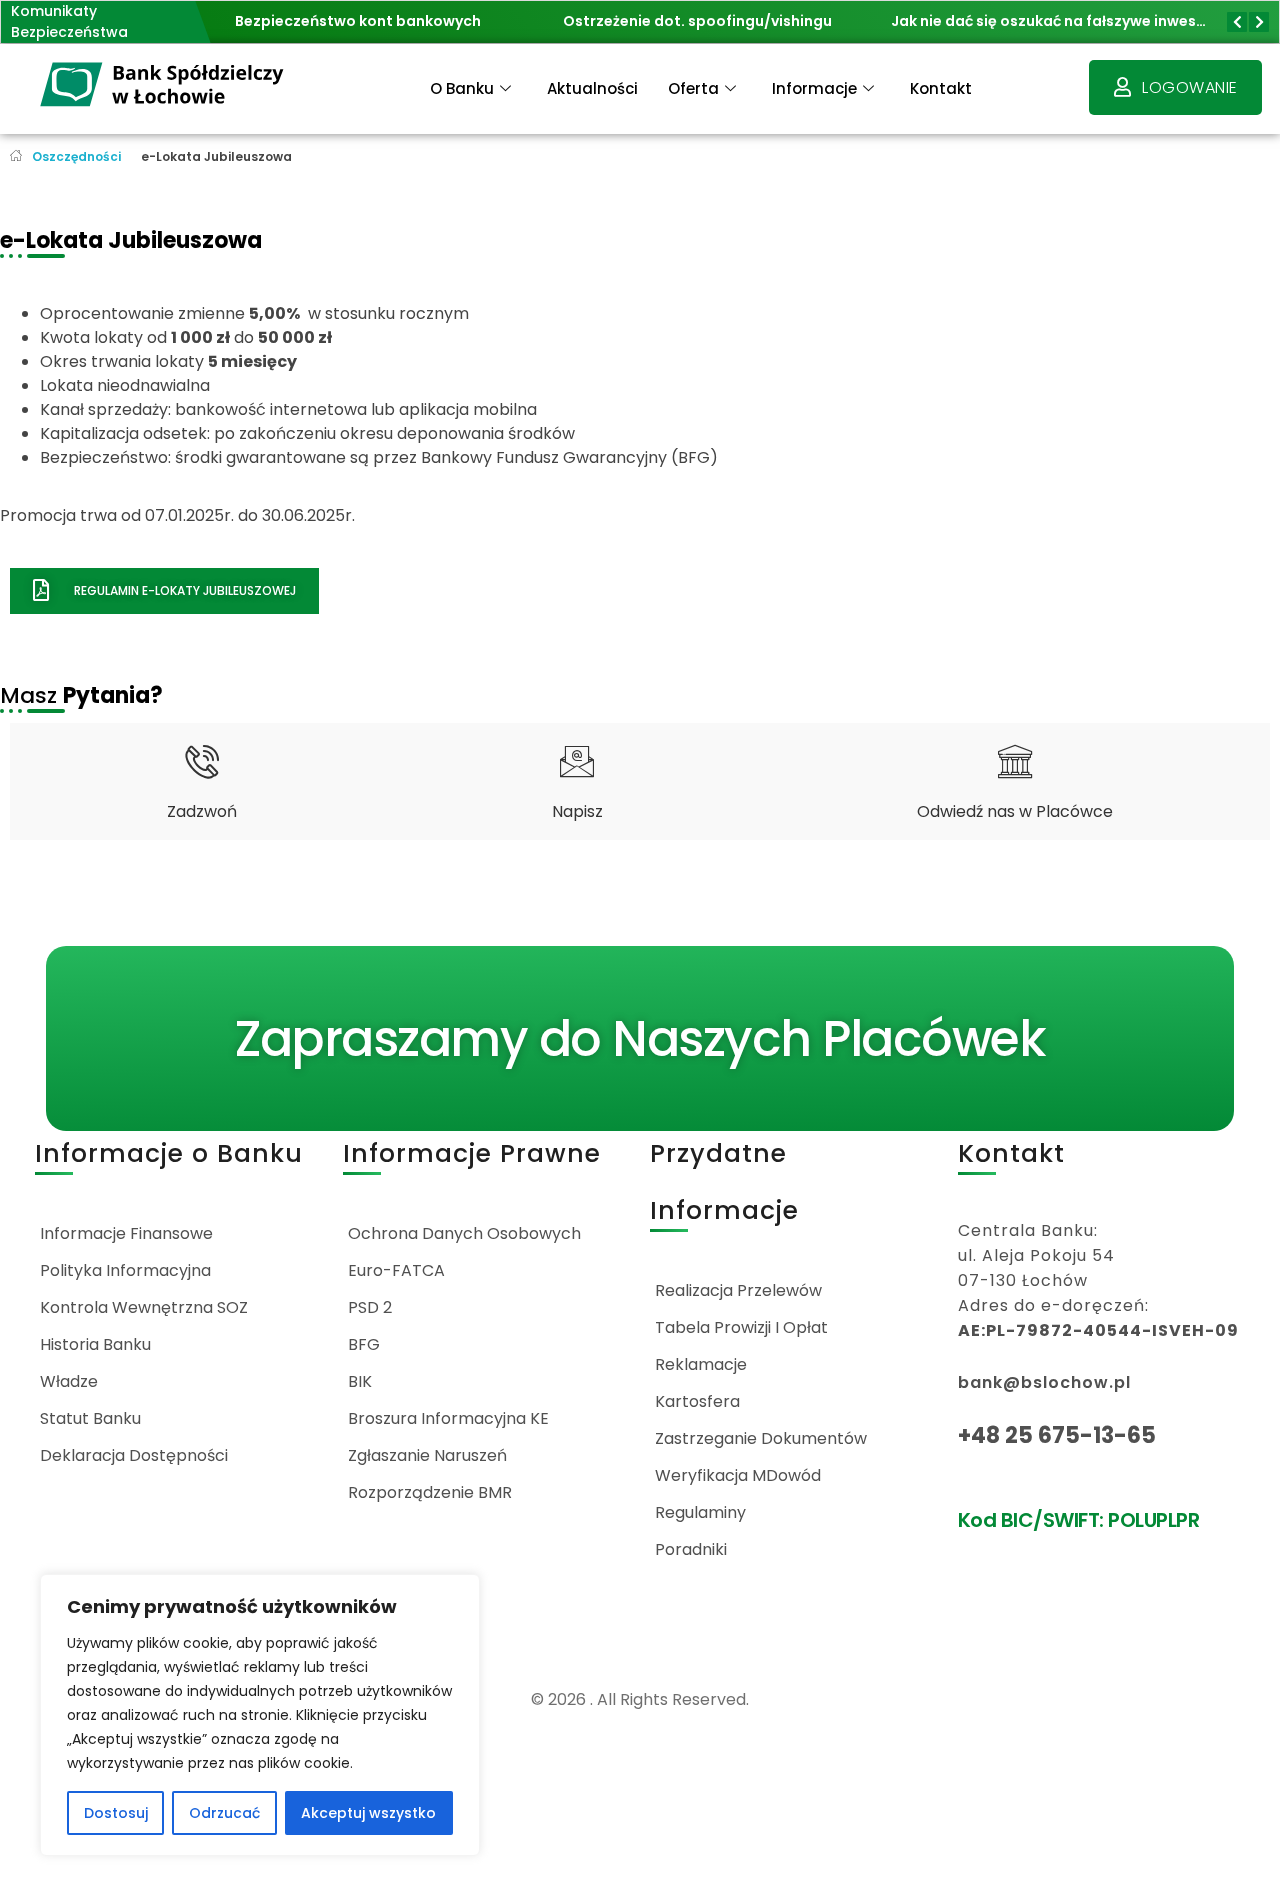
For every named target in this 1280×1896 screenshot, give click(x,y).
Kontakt (941, 88)
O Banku (462, 88)
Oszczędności (76, 156)
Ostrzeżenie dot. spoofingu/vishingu (588, 21)
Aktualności (592, 88)
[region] (260, 1715)
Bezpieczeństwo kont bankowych (249, 21)
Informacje (814, 88)
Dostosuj (116, 1813)
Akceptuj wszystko (368, 1813)
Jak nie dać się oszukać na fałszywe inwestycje (953, 21)
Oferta (693, 88)
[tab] (202, 781)
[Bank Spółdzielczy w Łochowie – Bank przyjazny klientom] (163, 85)
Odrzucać (224, 1813)
